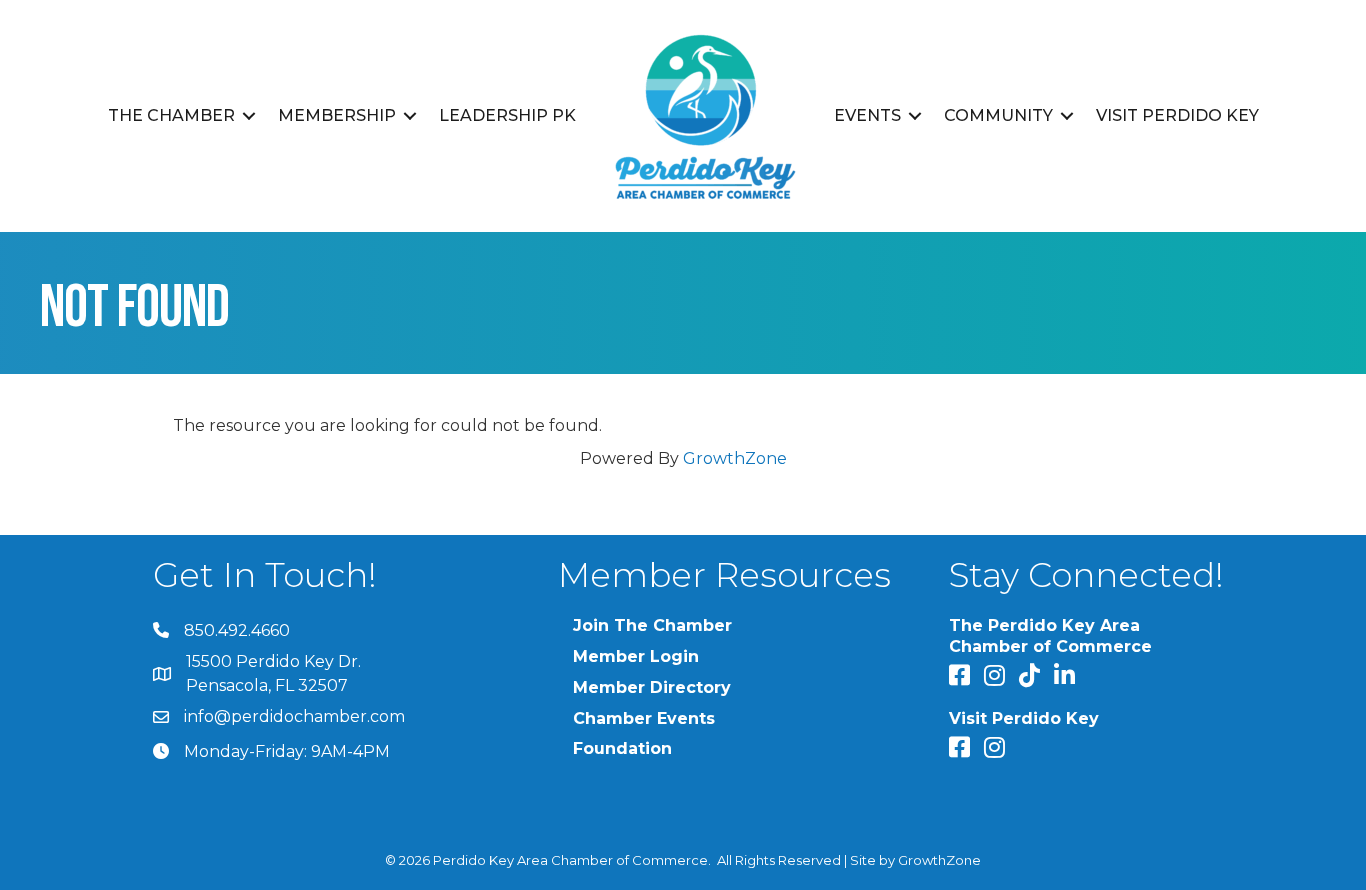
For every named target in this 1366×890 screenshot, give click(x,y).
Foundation (622, 748)
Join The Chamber (652, 625)
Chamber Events (644, 718)
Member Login (636, 656)
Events (867, 115)
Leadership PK (507, 115)
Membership (337, 115)
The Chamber (171, 115)
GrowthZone (735, 458)
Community (998, 115)
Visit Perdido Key (1177, 115)
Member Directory (652, 687)
